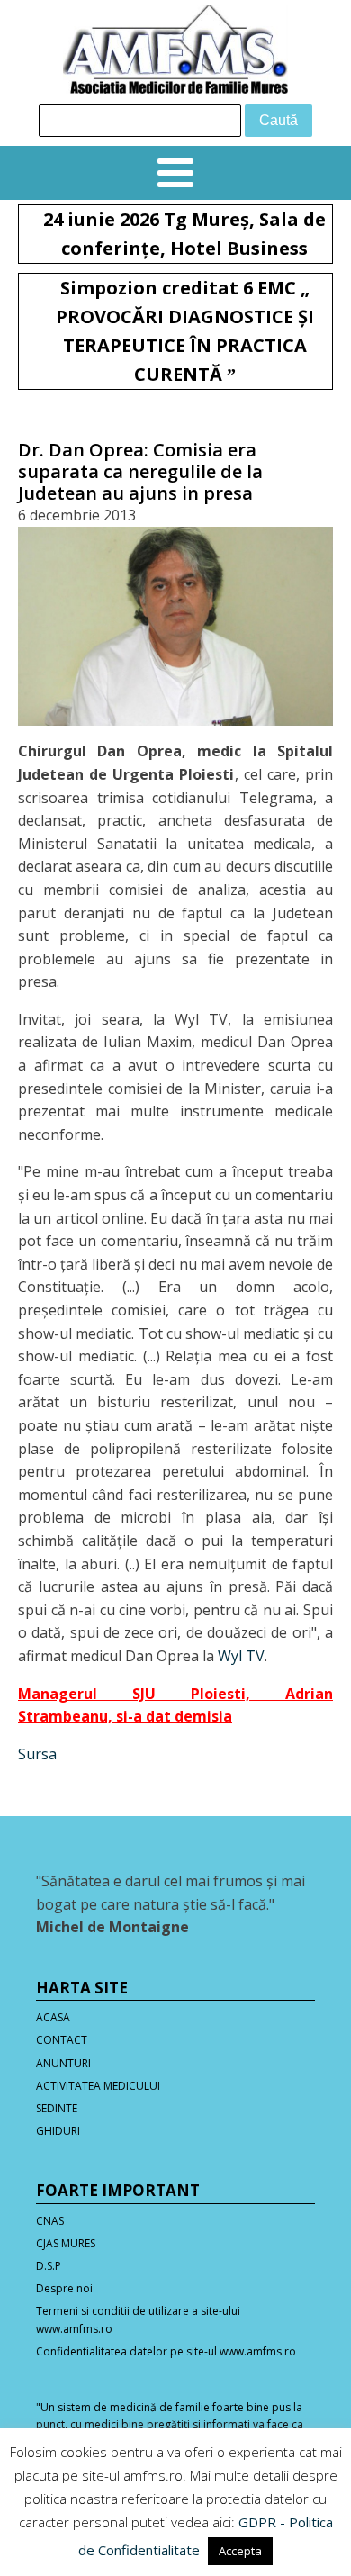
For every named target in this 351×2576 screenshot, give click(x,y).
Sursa (37, 1754)
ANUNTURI (63, 2063)
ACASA (53, 2017)
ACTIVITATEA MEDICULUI (98, 2086)
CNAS (50, 2221)
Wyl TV (241, 1656)
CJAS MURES (66, 2243)
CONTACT (62, 2040)
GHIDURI (58, 2131)
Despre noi (64, 2288)
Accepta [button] (240, 2551)
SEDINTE (57, 2108)
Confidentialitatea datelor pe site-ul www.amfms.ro (166, 2351)
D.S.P (49, 2266)
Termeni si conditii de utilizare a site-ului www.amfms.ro (138, 2319)
